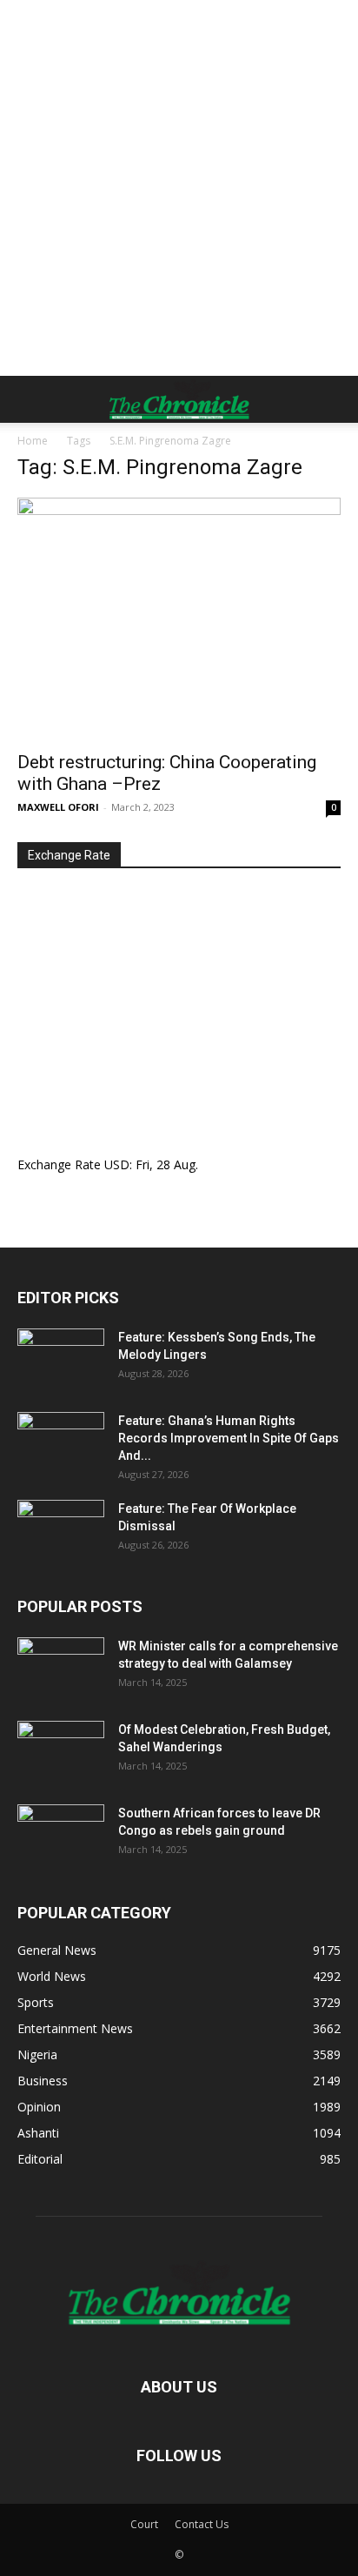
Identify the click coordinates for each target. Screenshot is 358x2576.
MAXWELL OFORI (58, 807)
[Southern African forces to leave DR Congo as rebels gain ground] (61, 1835)
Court (144, 2524)
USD (117, 1164)
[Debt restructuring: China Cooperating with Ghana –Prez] (179, 619)
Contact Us (202, 2524)
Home (33, 441)
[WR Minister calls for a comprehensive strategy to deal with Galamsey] (61, 1668)
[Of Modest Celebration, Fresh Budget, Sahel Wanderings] (61, 1751)
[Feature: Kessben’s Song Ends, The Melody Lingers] (61, 1359)
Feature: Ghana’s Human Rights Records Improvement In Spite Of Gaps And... (229, 1438)
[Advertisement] (179, 188)
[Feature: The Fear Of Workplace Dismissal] (61, 1530)
